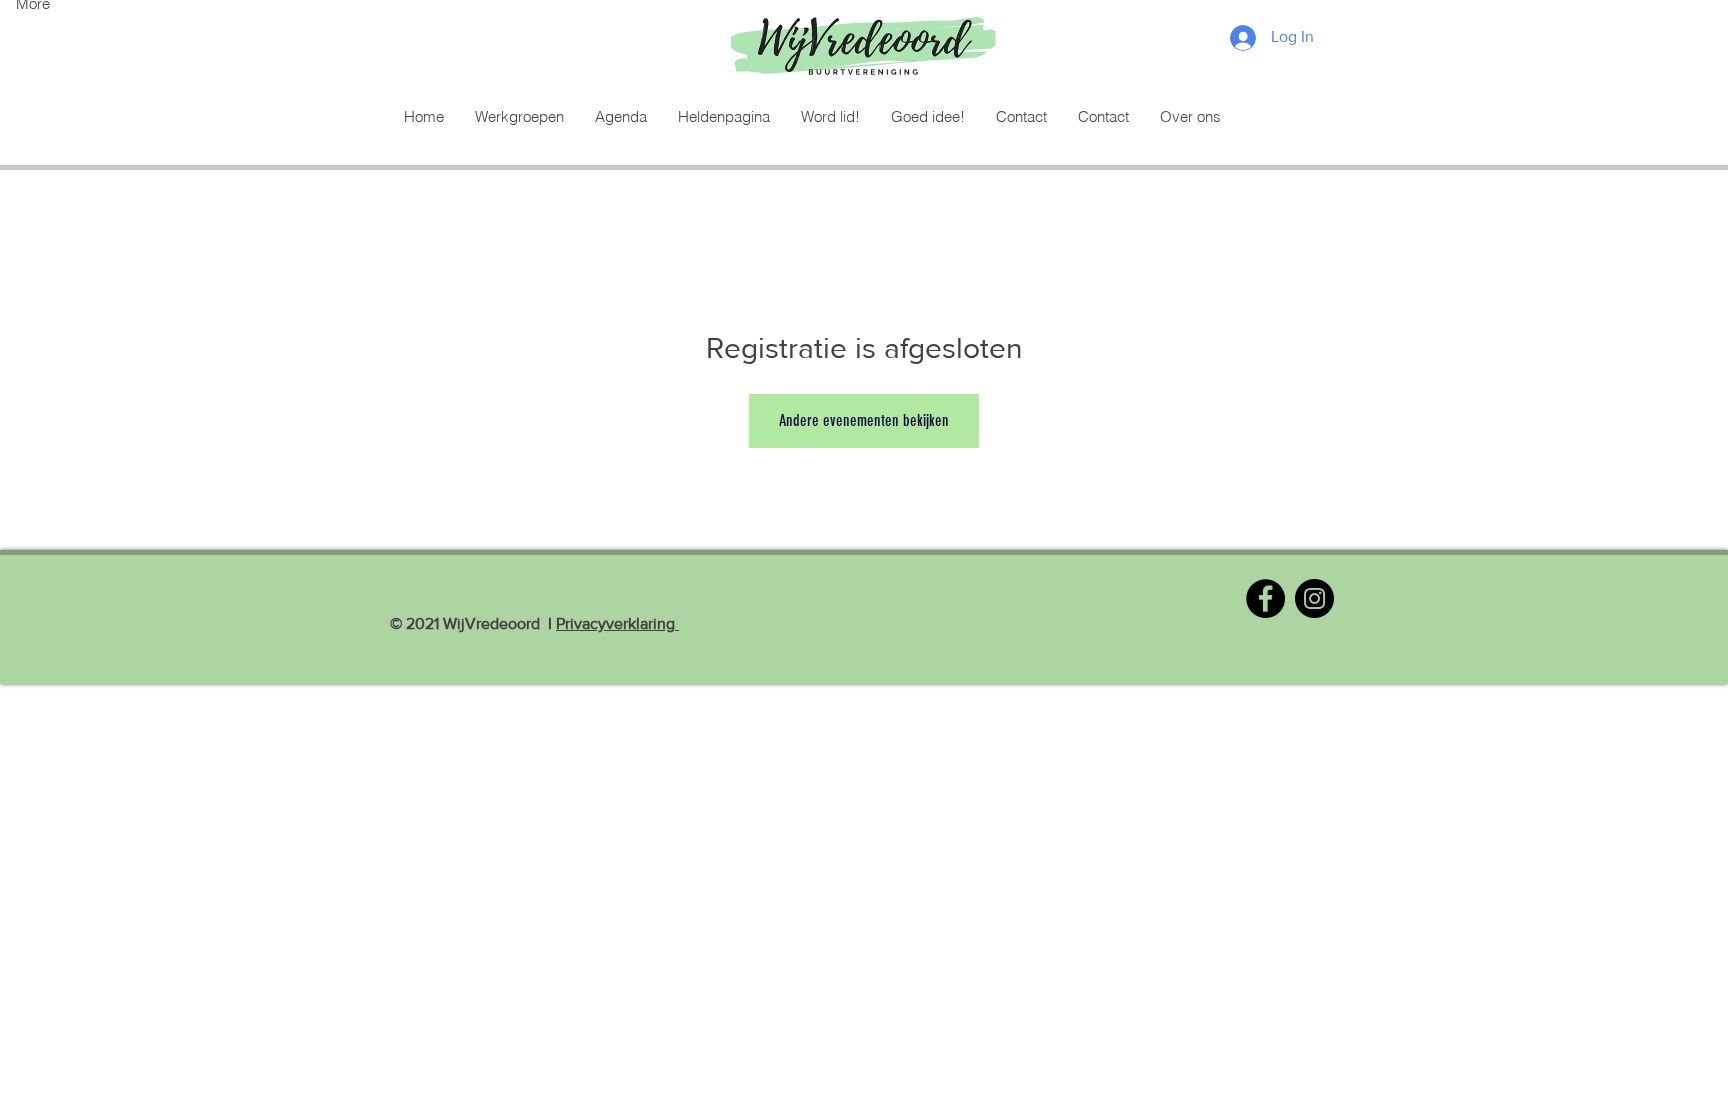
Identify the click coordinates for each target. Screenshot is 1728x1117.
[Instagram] (1314, 598)
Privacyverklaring (617, 623)
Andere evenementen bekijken (864, 420)
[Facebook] (1265, 598)
